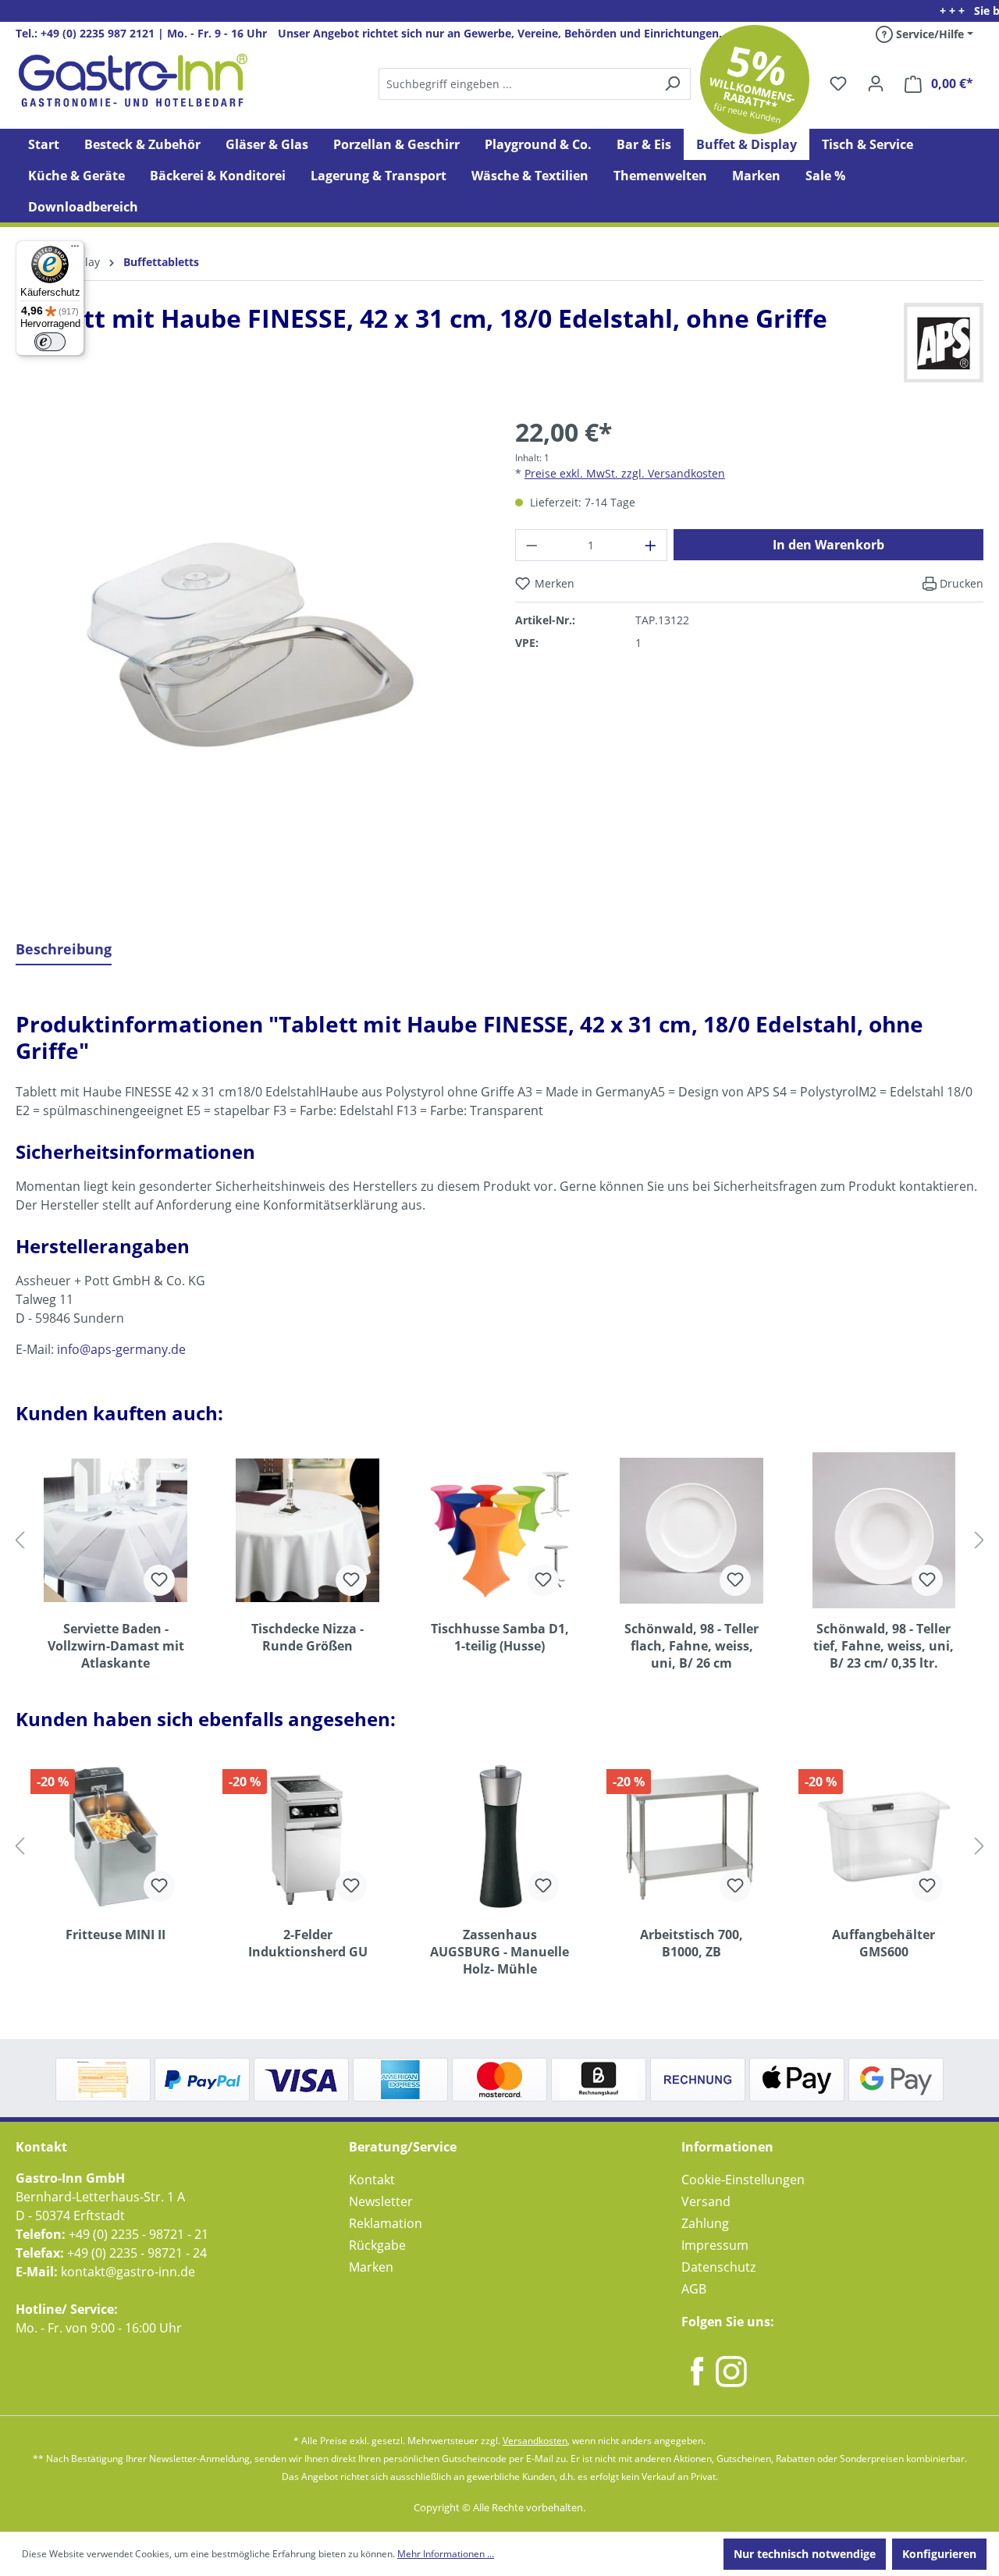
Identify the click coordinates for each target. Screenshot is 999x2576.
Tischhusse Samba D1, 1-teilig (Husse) (500, 1637)
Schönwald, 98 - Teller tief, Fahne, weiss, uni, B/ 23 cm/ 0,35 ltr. (883, 1646)
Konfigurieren (939, 2554)
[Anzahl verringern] (531, 545)
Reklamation (386, 2223)
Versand (706, 2201)
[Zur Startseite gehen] (133, 80)
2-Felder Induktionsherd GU (308, 1943)
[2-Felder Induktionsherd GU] (308, 1836)
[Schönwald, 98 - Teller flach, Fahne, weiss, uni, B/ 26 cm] (691, 1530)
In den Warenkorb (828, 545)
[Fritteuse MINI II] (116, 1836)
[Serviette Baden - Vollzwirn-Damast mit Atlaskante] (116, 1530)
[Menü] (75, 250)
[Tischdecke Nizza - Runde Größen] (308, 1530)
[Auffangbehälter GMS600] (883, 1836)
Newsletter (381, 2201)
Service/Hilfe (928, 34)
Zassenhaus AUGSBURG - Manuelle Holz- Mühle (499, 1952)
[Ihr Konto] (876, 83)
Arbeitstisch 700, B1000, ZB (691, 1943)
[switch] (50, 342)
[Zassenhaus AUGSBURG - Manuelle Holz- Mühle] (499, 1836)
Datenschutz (718, 2267)
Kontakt (372, 2180)
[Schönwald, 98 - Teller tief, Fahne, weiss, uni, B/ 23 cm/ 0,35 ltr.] (883, 1530)
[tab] (64, 950)
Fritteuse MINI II (116, 1935)
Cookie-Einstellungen (743, 2180)
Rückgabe (377, 2245)
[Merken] (159, 1580)
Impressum (715, 2245)
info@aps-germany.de (121, 1349)
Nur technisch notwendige (805, 2554)
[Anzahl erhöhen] (651, 545)
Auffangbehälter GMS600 (883, 1943)
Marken (371, 2267)
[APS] (944, 343)
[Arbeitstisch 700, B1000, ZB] (691, 1836)
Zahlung (705, 2223)
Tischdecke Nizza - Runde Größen (308, 1637)
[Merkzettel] (838, 83)
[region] (250, 660)
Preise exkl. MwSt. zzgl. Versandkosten (625, 473)
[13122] (250, 648)
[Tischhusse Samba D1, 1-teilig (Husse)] (499, 1530)
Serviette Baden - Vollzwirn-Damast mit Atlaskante (116, 1646)
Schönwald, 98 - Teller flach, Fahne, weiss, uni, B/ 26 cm (691, 1646)
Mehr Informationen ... (446, 2554)
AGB (694, 2289)
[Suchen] (534, 84)
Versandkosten (535, 2441)
